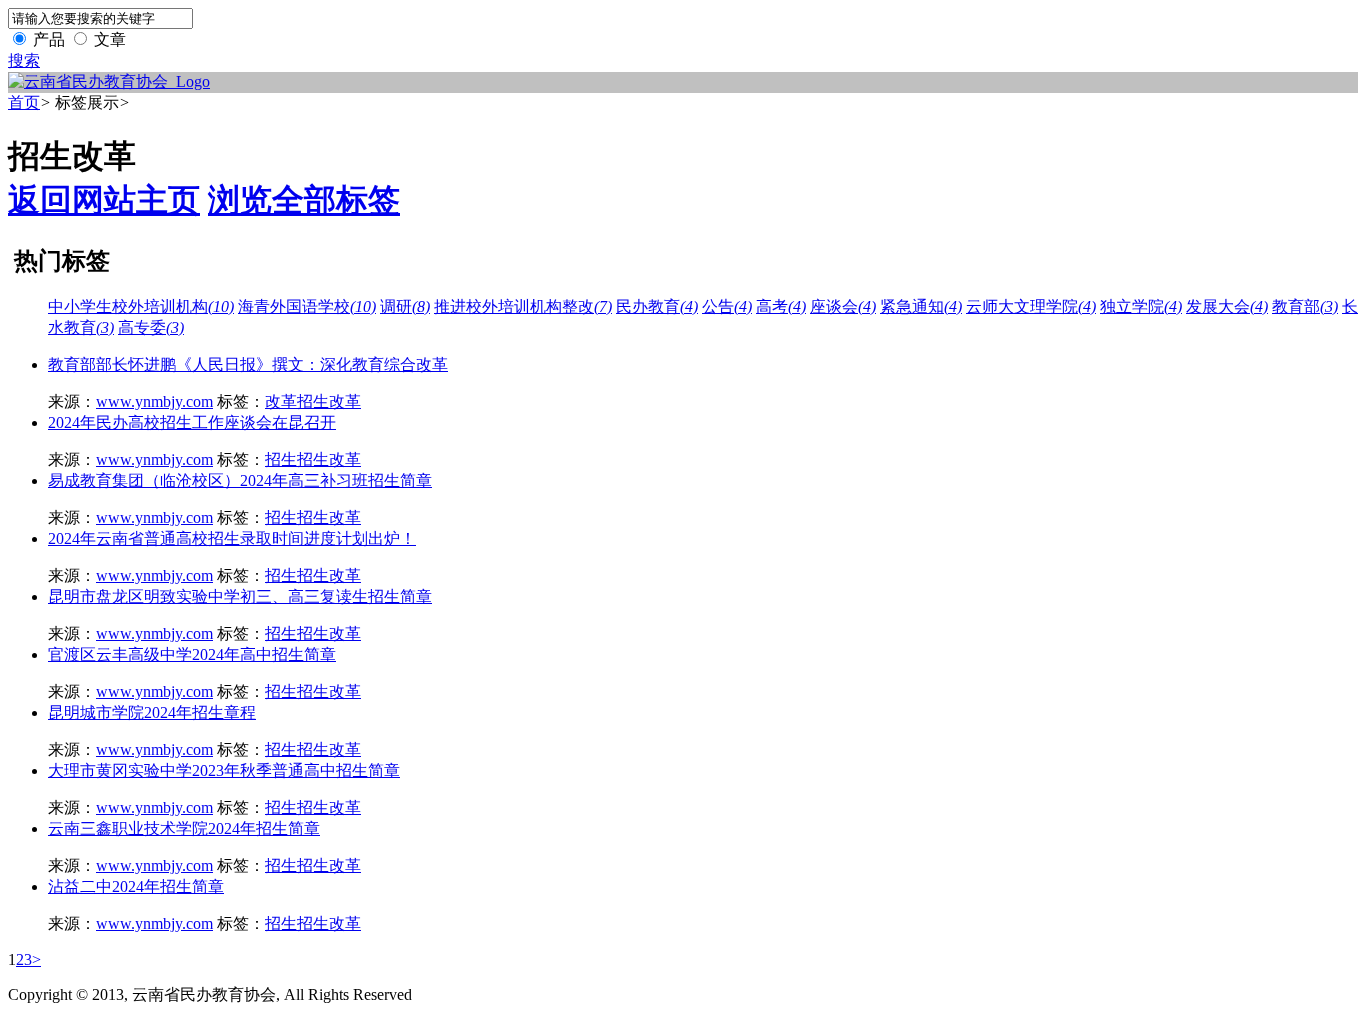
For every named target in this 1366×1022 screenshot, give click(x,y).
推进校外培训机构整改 (523, 306)
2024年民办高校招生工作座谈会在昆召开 (192, 422)
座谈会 (843, 306)
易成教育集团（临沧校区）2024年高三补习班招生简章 (240, 480)
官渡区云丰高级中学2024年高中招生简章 (192, 654)
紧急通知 (921, 306)
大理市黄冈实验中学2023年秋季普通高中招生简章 (224, 770)
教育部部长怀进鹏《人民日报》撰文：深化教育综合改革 (248, 364)
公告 (727, 306)
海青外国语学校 (307, 306)
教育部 (1305, 306)
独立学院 (1141, 306)
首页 (24, 102)
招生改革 (329, 401)
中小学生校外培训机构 (141, 306)
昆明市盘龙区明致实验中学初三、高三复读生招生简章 (240, 596)
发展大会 (1227, 306)
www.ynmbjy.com (154, 401)
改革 (281, 401)
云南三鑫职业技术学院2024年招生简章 (184, 828)
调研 (405, 306)
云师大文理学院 (1031, 306)
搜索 (24, 60)
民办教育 (657, 306)
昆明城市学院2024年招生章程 (152, 712)
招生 (281, 459)
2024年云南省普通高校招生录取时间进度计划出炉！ (232, 538)
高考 (781, 306)
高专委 (151, 327)
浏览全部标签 (304, 200)
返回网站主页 (104, 200)
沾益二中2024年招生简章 (136, 886)
